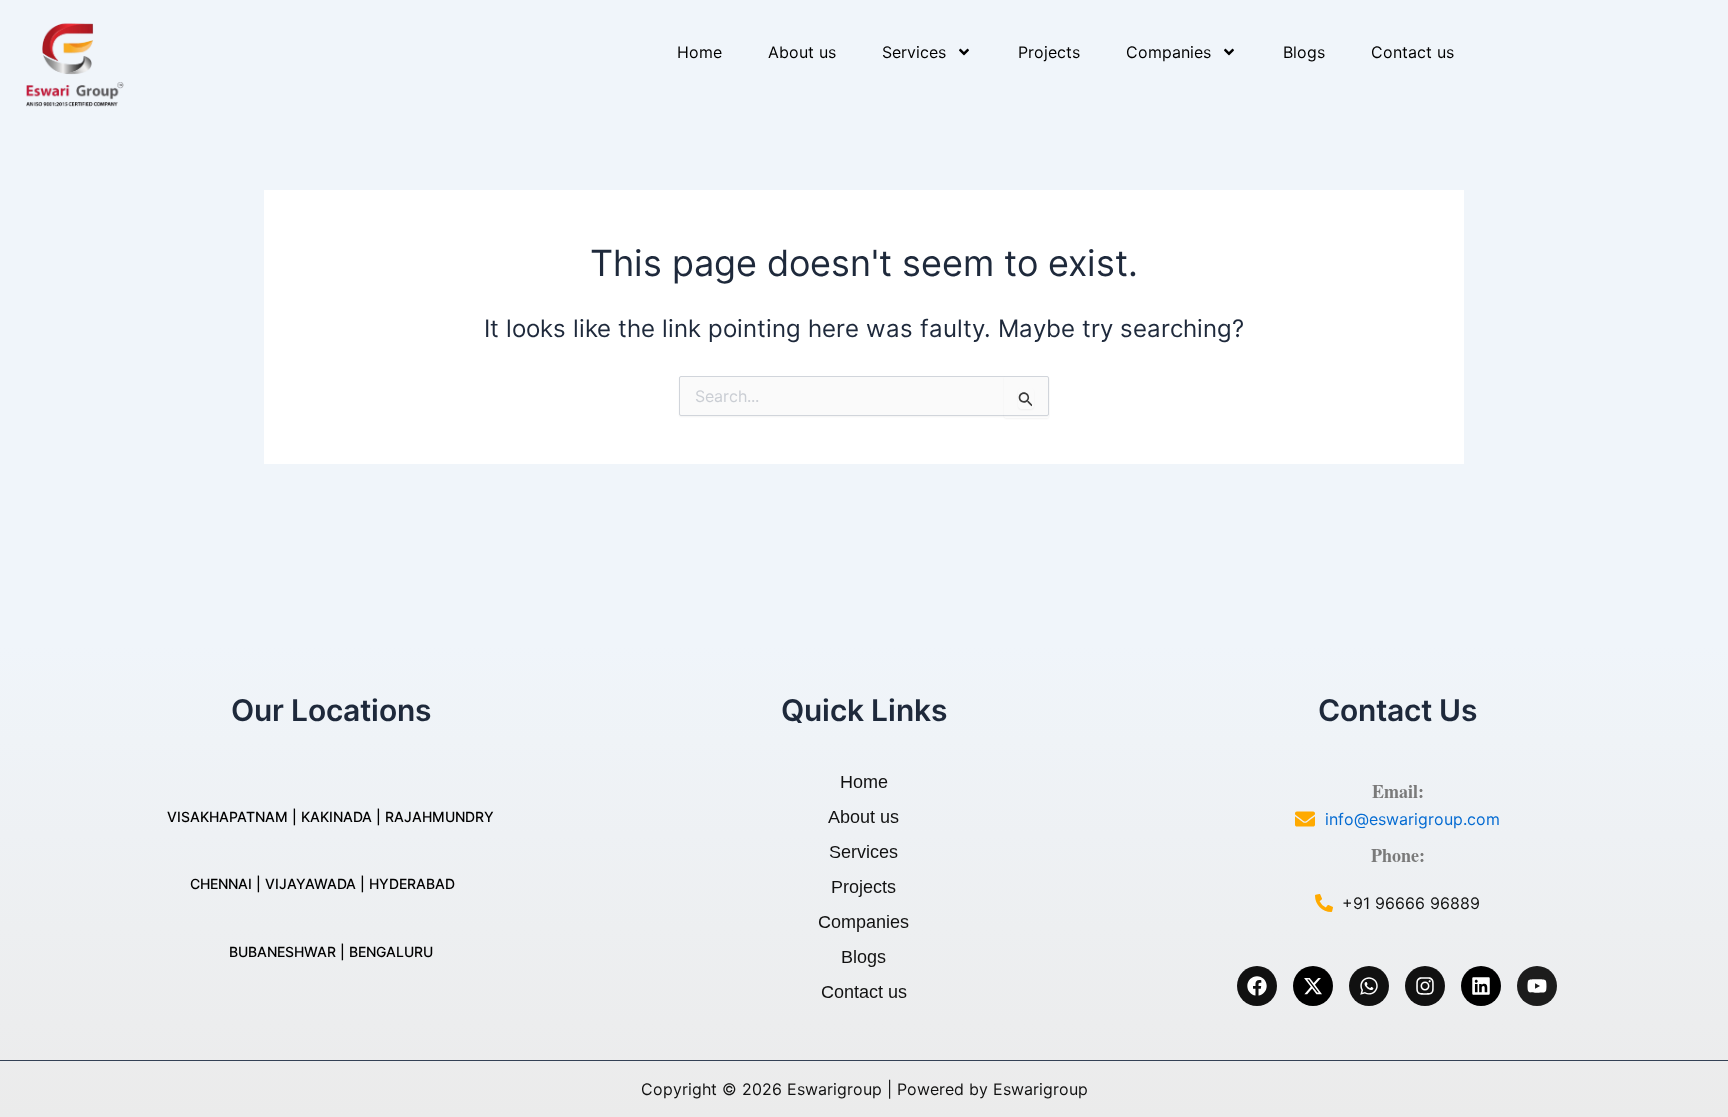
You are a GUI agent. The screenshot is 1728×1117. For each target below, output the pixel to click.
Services (914, 52)
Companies (1168, 52)
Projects (1049, 52)
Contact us (1412, 52)
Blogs (1304, 52)
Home (699, 52)
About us (802, 52)
